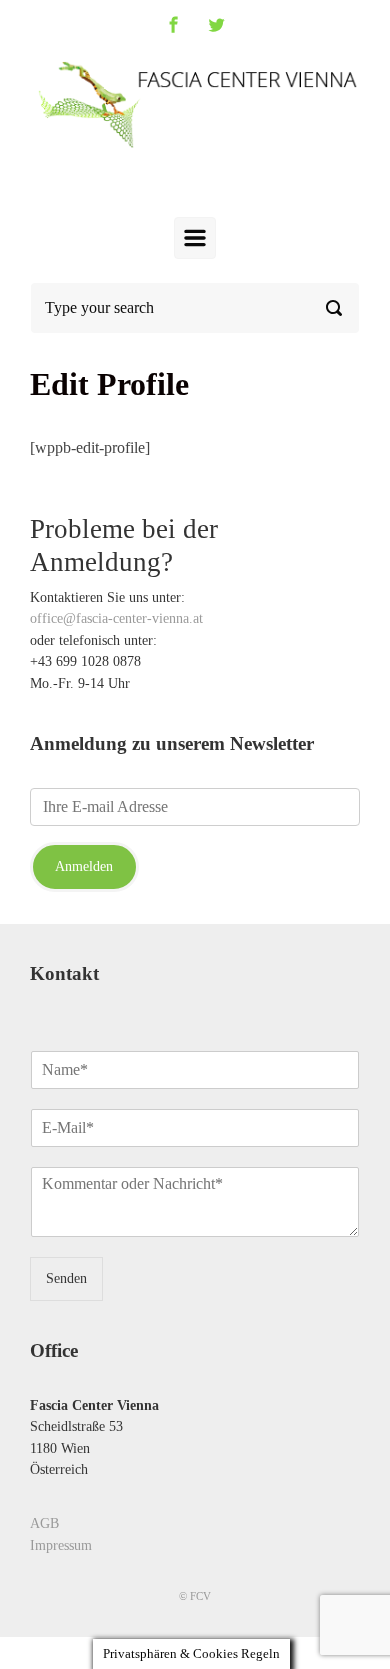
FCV (200, 1596)
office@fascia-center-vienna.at (116, 618)
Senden (66, 1278)
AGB (44, 1523)
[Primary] (195, 238)
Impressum (61, 1545)
